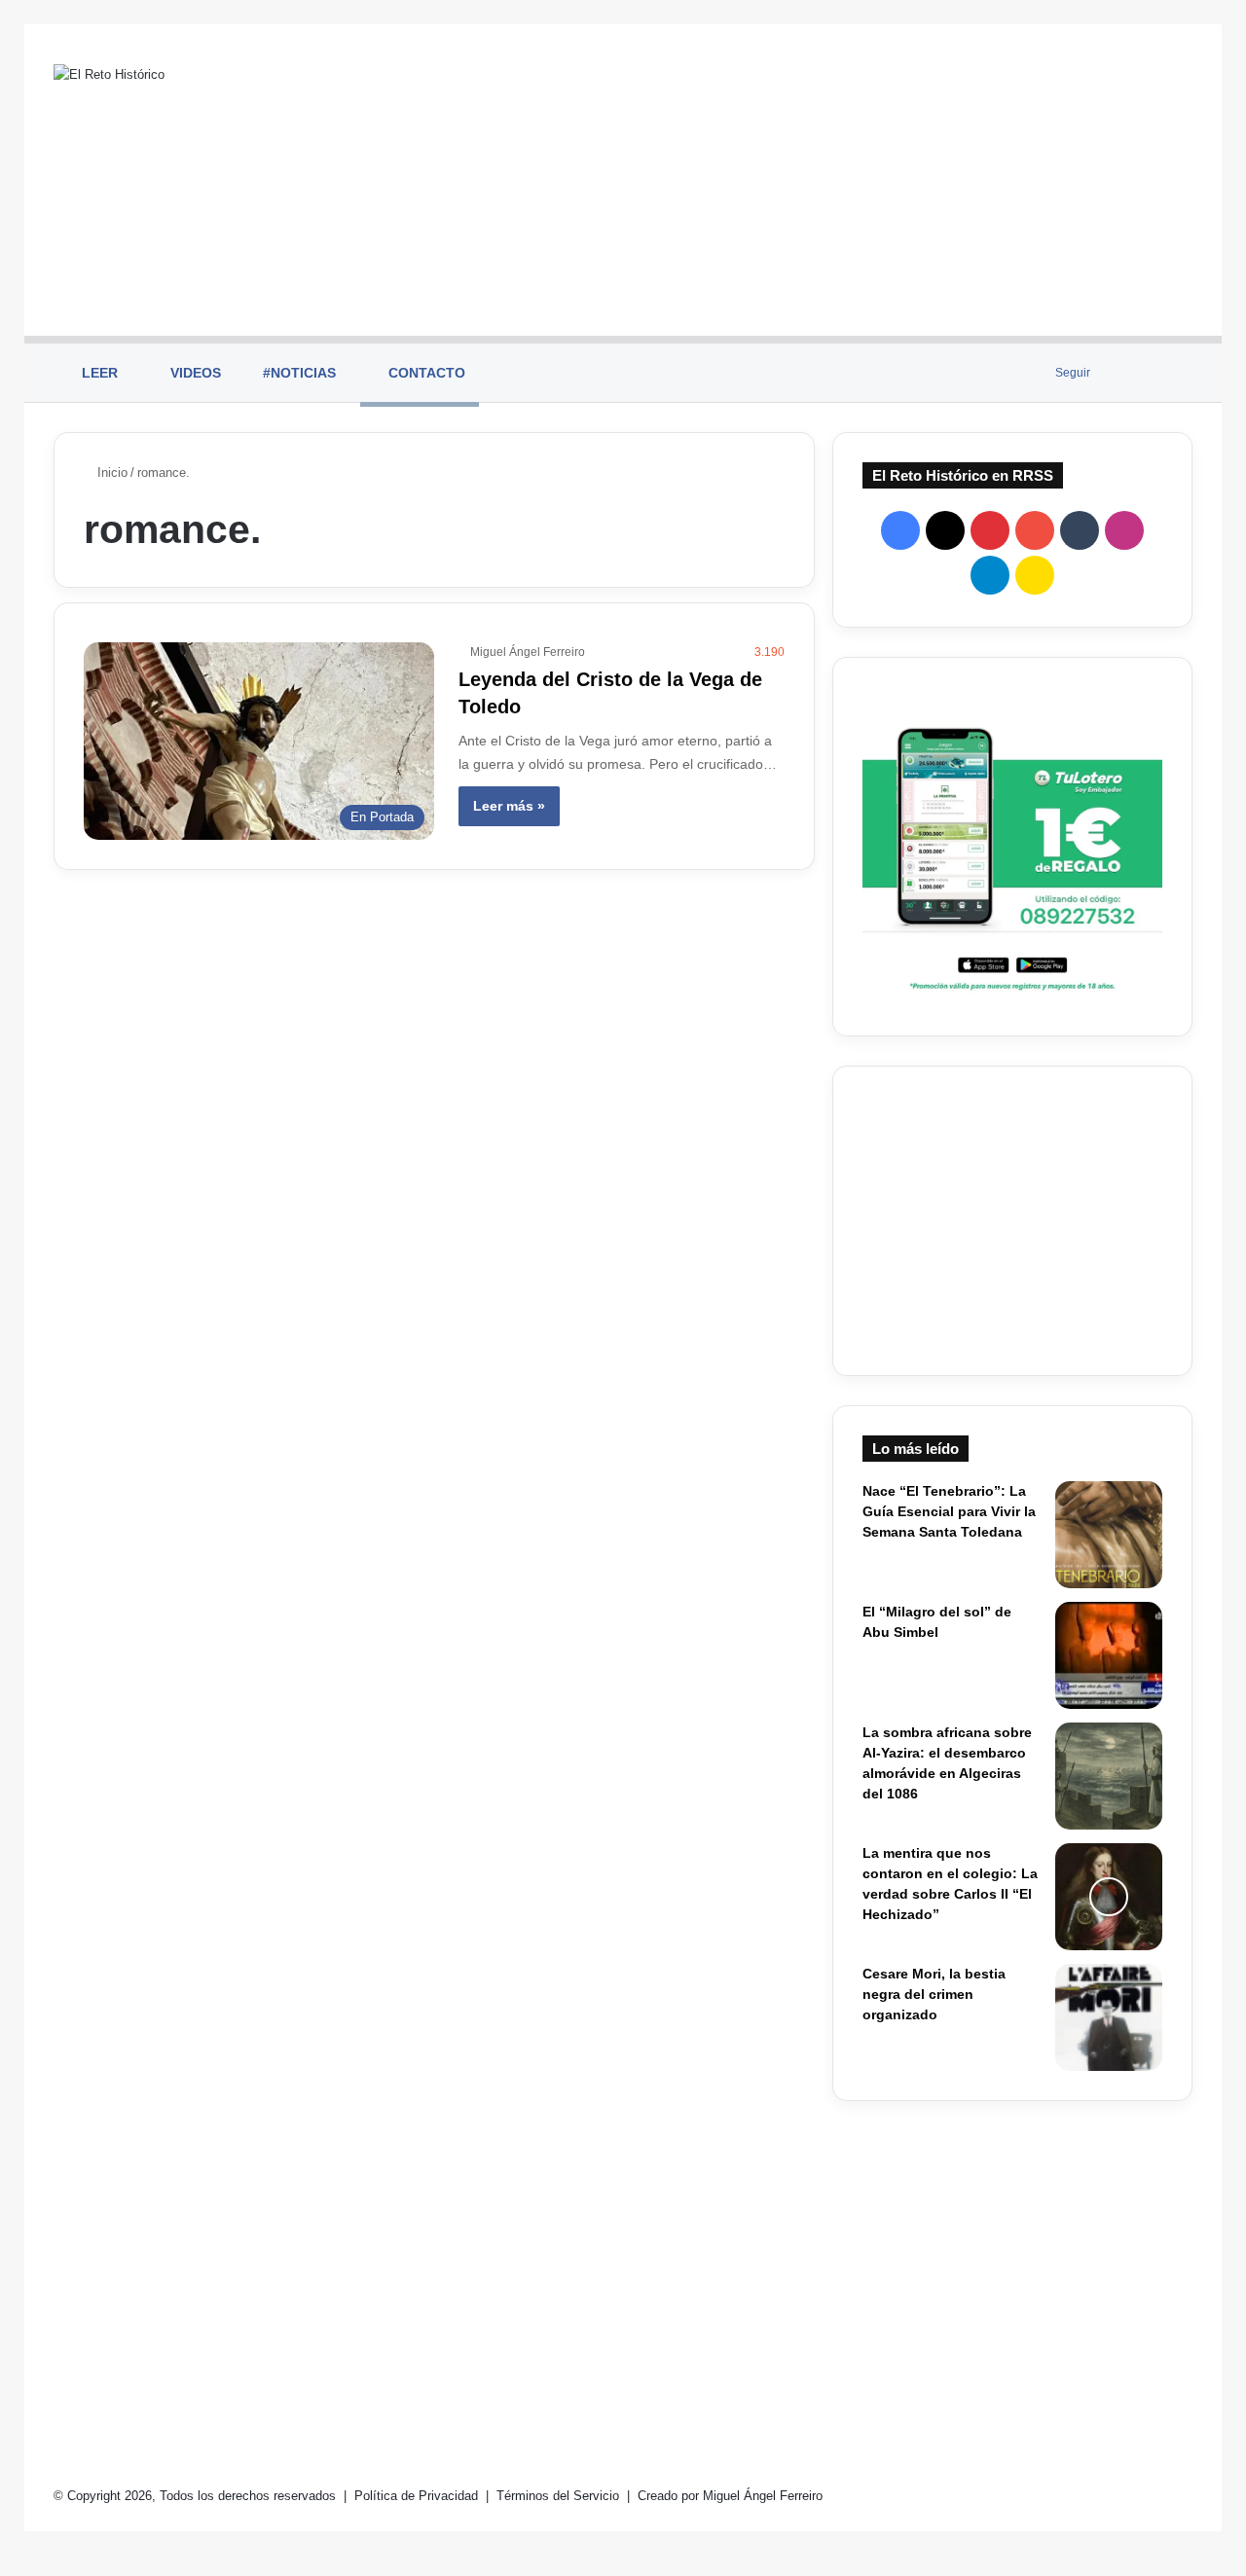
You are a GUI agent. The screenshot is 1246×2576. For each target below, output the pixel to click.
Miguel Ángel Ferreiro (528, 652)
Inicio (110, 472)
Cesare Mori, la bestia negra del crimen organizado (934, 1994)
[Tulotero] (1012, 847)
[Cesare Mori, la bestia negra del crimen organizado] (1109, 2017)
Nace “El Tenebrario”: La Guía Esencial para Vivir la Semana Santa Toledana (949, 1511)
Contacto (425, 373)
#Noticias (297, 373)
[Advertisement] (818, 180)
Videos (194, 373)
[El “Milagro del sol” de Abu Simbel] (1109, 1655)
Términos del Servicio (560, 2496)
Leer (98, 373)
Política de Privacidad (418, 2496)
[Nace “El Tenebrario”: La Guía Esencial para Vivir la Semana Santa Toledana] (1109, 1535)
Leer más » (509, 806)
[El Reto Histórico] (109, 74)
